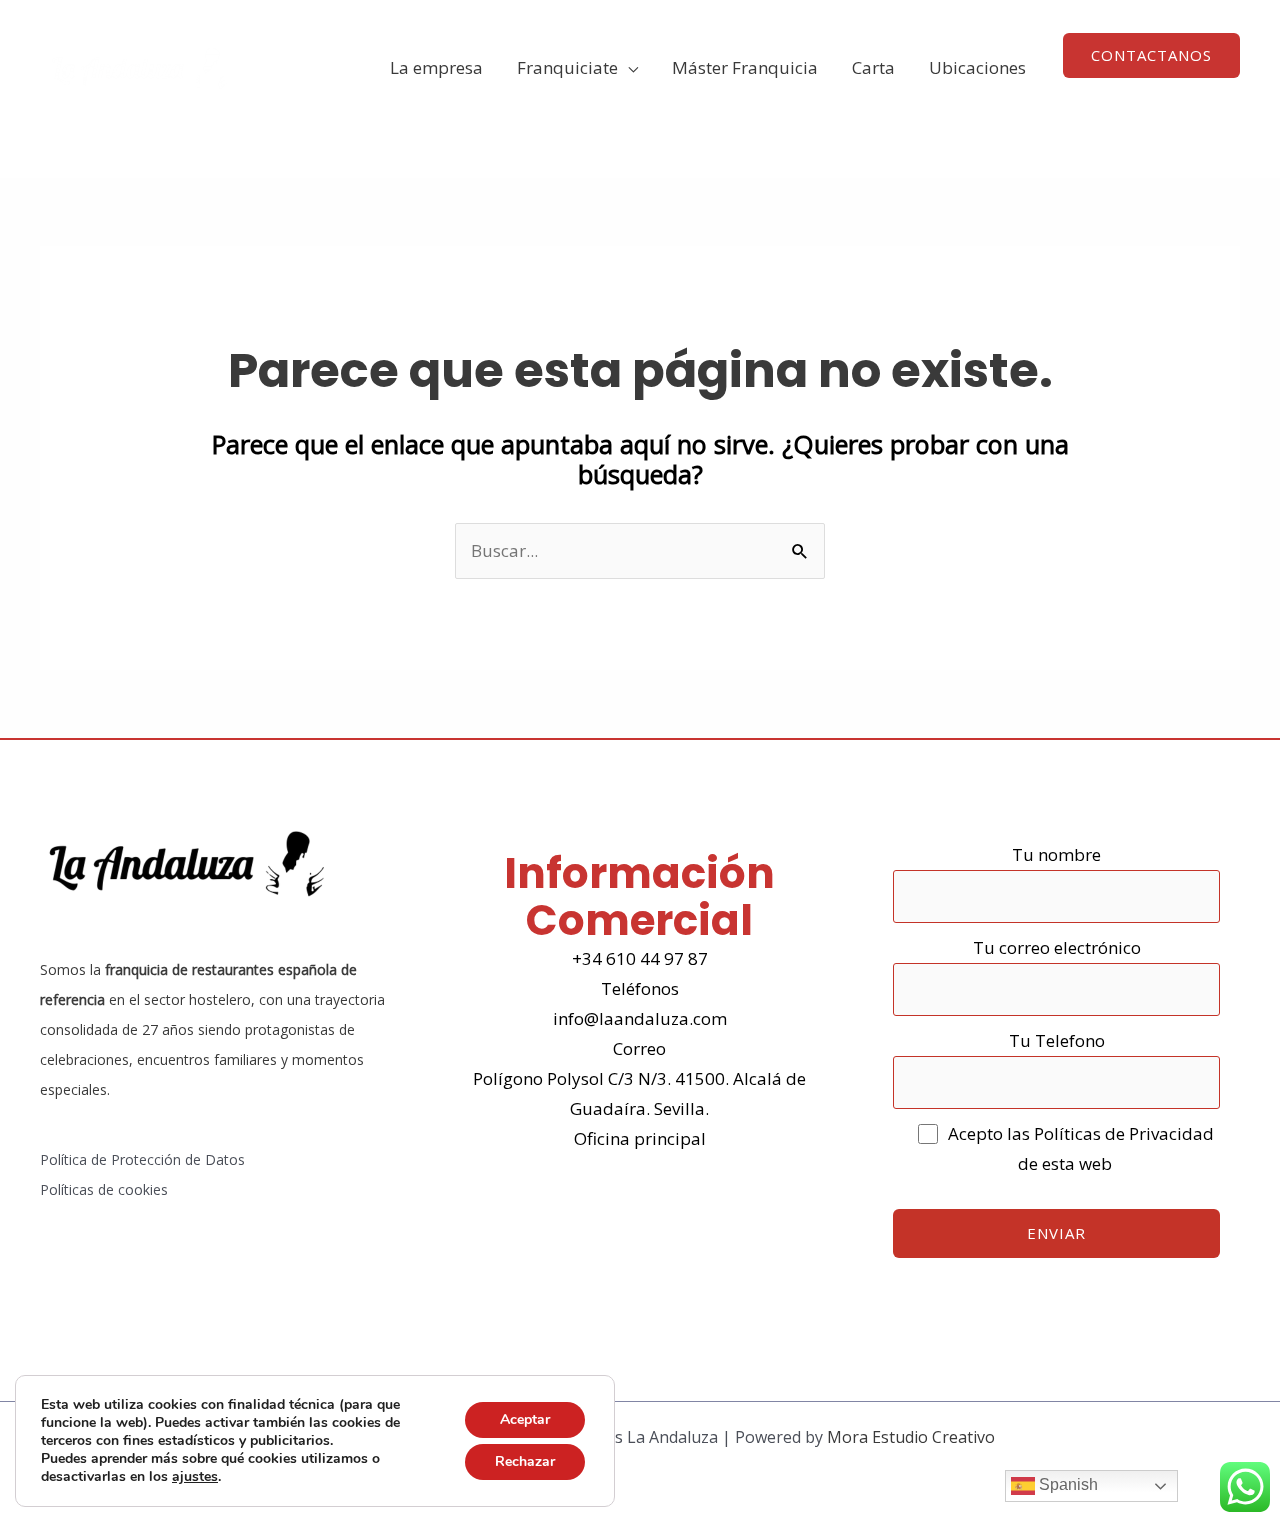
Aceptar (525, 1419)
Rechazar (525, 1461)
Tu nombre (1056, 854)
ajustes (195, 1477)
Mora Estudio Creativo (911, 1437)
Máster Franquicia (745, 67)
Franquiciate (567, 67)
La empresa (436, 67)
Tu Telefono (1057, 1040)
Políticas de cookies (104, 1189)
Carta (873, 67)
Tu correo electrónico (1057, 947)
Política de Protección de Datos (142, 1159)
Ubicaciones (977, 67)
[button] (1151, 55)
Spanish (1066, 1484)
